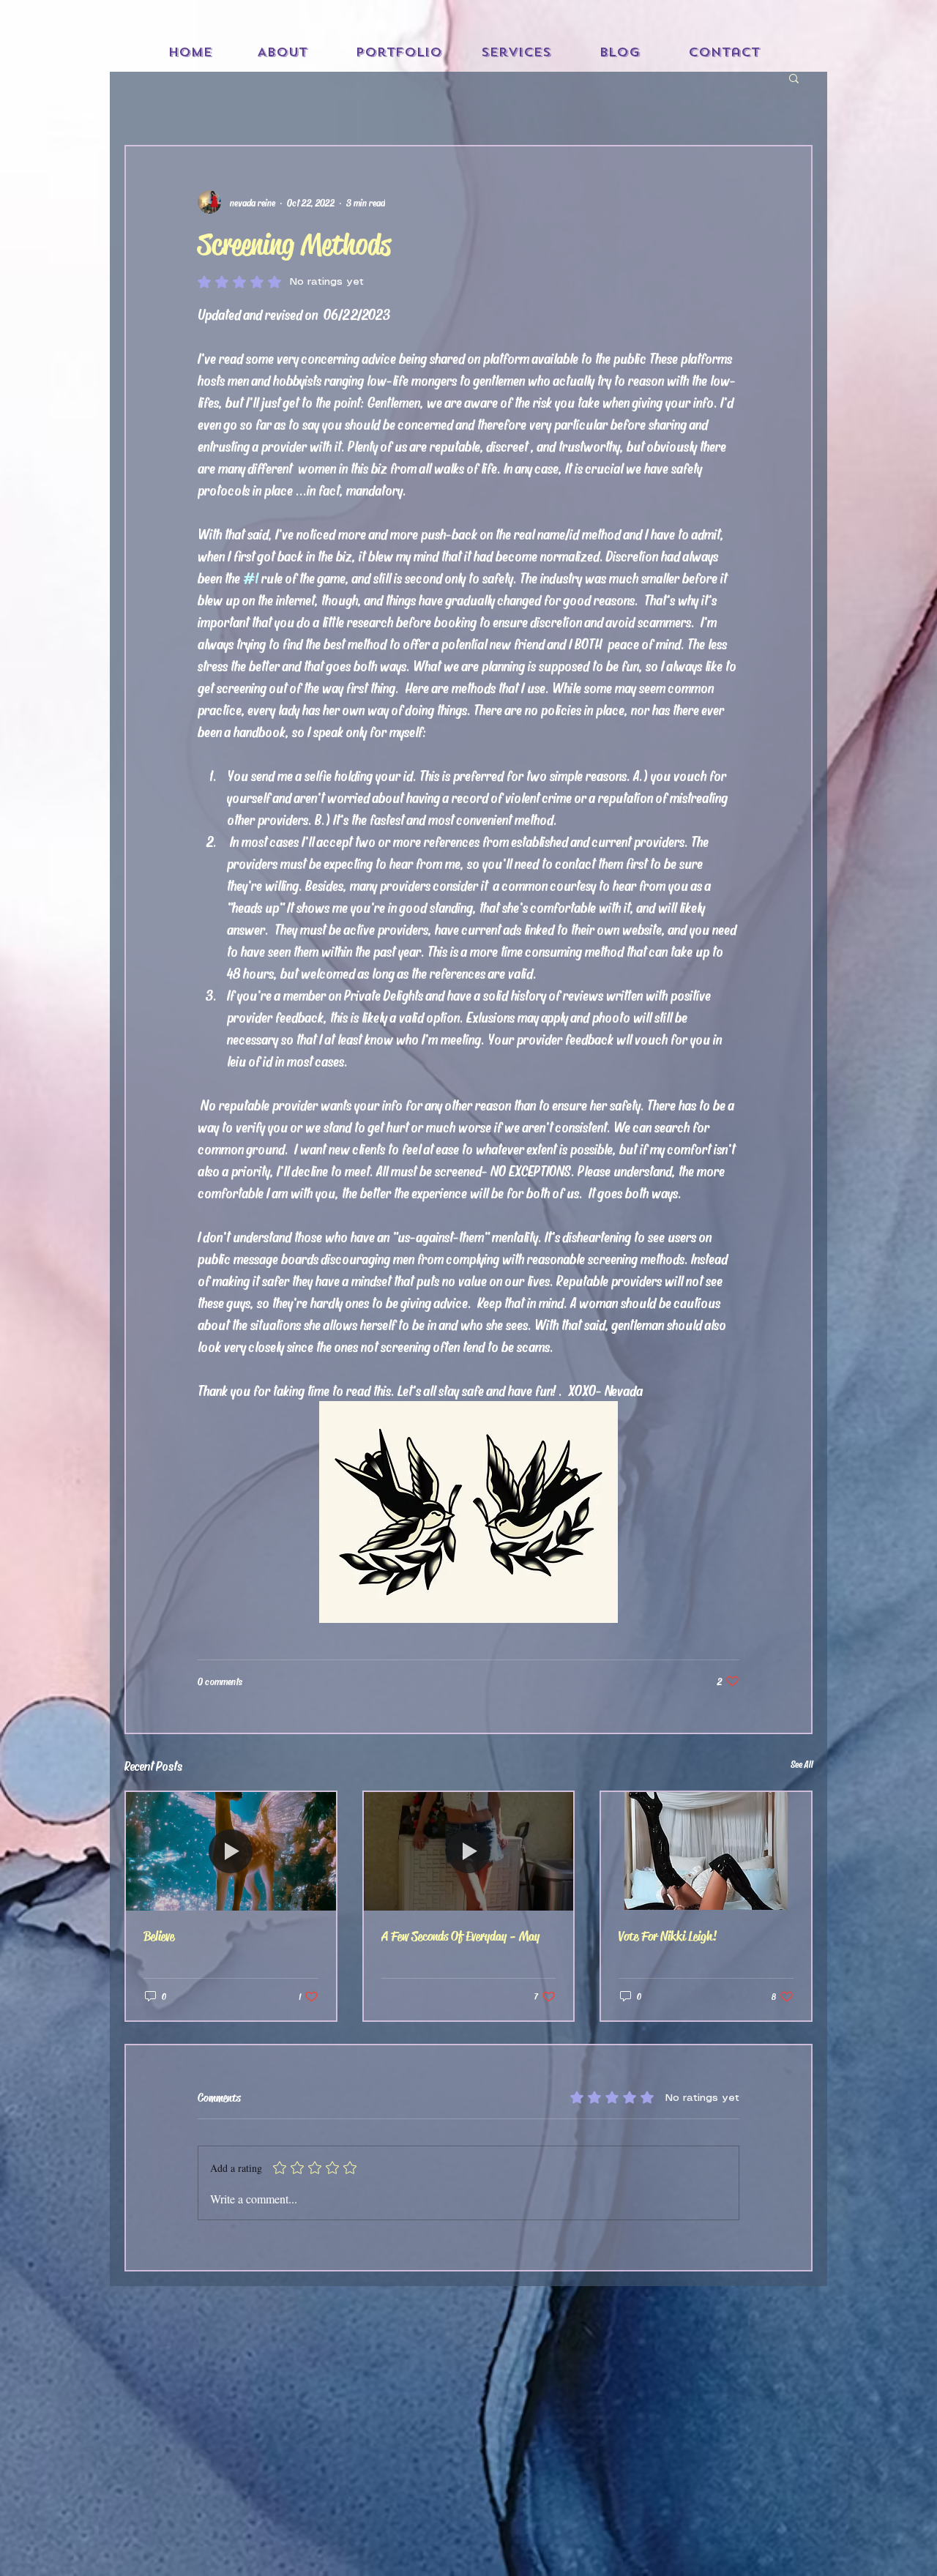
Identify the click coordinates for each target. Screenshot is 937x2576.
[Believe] (231, 1851)
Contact (724, 52)
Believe (159, 1936)
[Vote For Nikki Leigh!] (706, 1851)
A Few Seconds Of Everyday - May (460, 1936)
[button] (794, 78)
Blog (620, 52)
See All (802, 1764)
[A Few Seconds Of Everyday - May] (469, 1851)
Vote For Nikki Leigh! (668, 1936)
